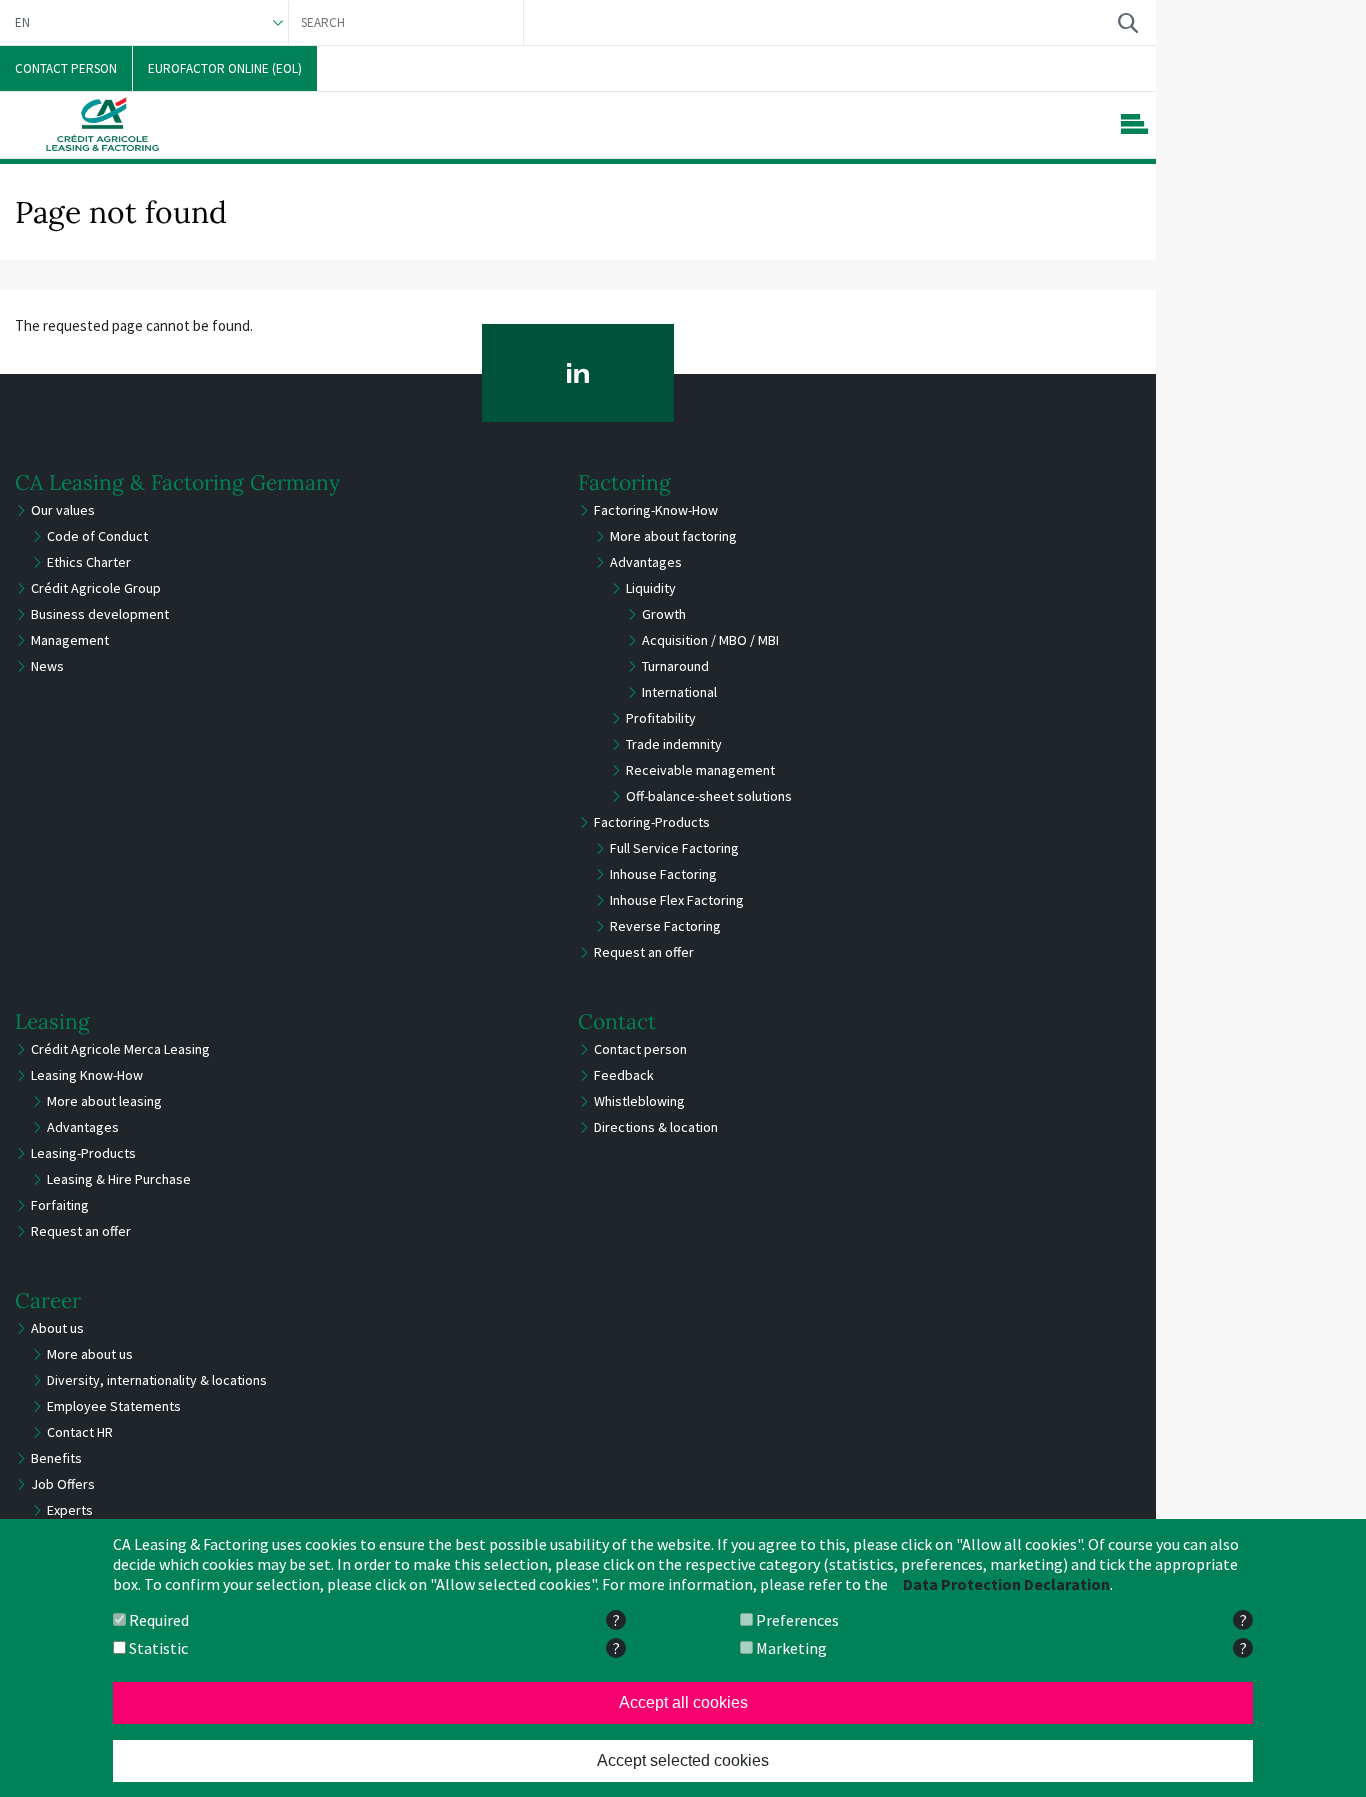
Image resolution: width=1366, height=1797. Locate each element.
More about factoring (673, 536)
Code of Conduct (97, 536)
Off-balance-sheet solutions (709, 796)
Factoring (624, 482)
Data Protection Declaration (1006, 1584)
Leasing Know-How (87, 1075)
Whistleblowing (639, 1101)
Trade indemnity (674, 744)
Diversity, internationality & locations (157, 1380)
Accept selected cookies (683, 1760)
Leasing (52, 1021)
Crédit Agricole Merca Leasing (120, 1049)
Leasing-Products (83, 1153)
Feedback (624, 1075)
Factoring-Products (652, 822)
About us (57, 1328)
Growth (664, 614)
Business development (100, 614)
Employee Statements (114, 1406)
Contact (617, 1021)
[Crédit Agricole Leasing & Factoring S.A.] (102, 124)
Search (1127, 22)
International (679, 692)
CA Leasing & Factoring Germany (177, 482)
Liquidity (651, 588)
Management (70, 640)
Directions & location (656, 1127)
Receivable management (700, 770)
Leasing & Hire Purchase (119, 1179)
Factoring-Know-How (656, 510)
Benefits (56, 1458)
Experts (70, 1510)
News (47, 666)
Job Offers (63, 1484)
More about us (90, 1354)
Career (48, 1300)
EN (22, 22)
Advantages (646, 562)
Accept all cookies (683, 1702)
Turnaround (675, 666)
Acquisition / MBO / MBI (710, 640)
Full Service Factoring (674, 848)
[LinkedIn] (578, 373)
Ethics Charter (89, 562)
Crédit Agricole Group (96, 588)
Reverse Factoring (665, 926)
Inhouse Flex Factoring (677, 900)
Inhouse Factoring (663, 874)
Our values (63, 510)
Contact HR (80, 1432)
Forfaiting (60, 1205)
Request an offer (644, 952)
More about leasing (104, 1101)
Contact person (640, 1049)
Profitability (661, 718)
